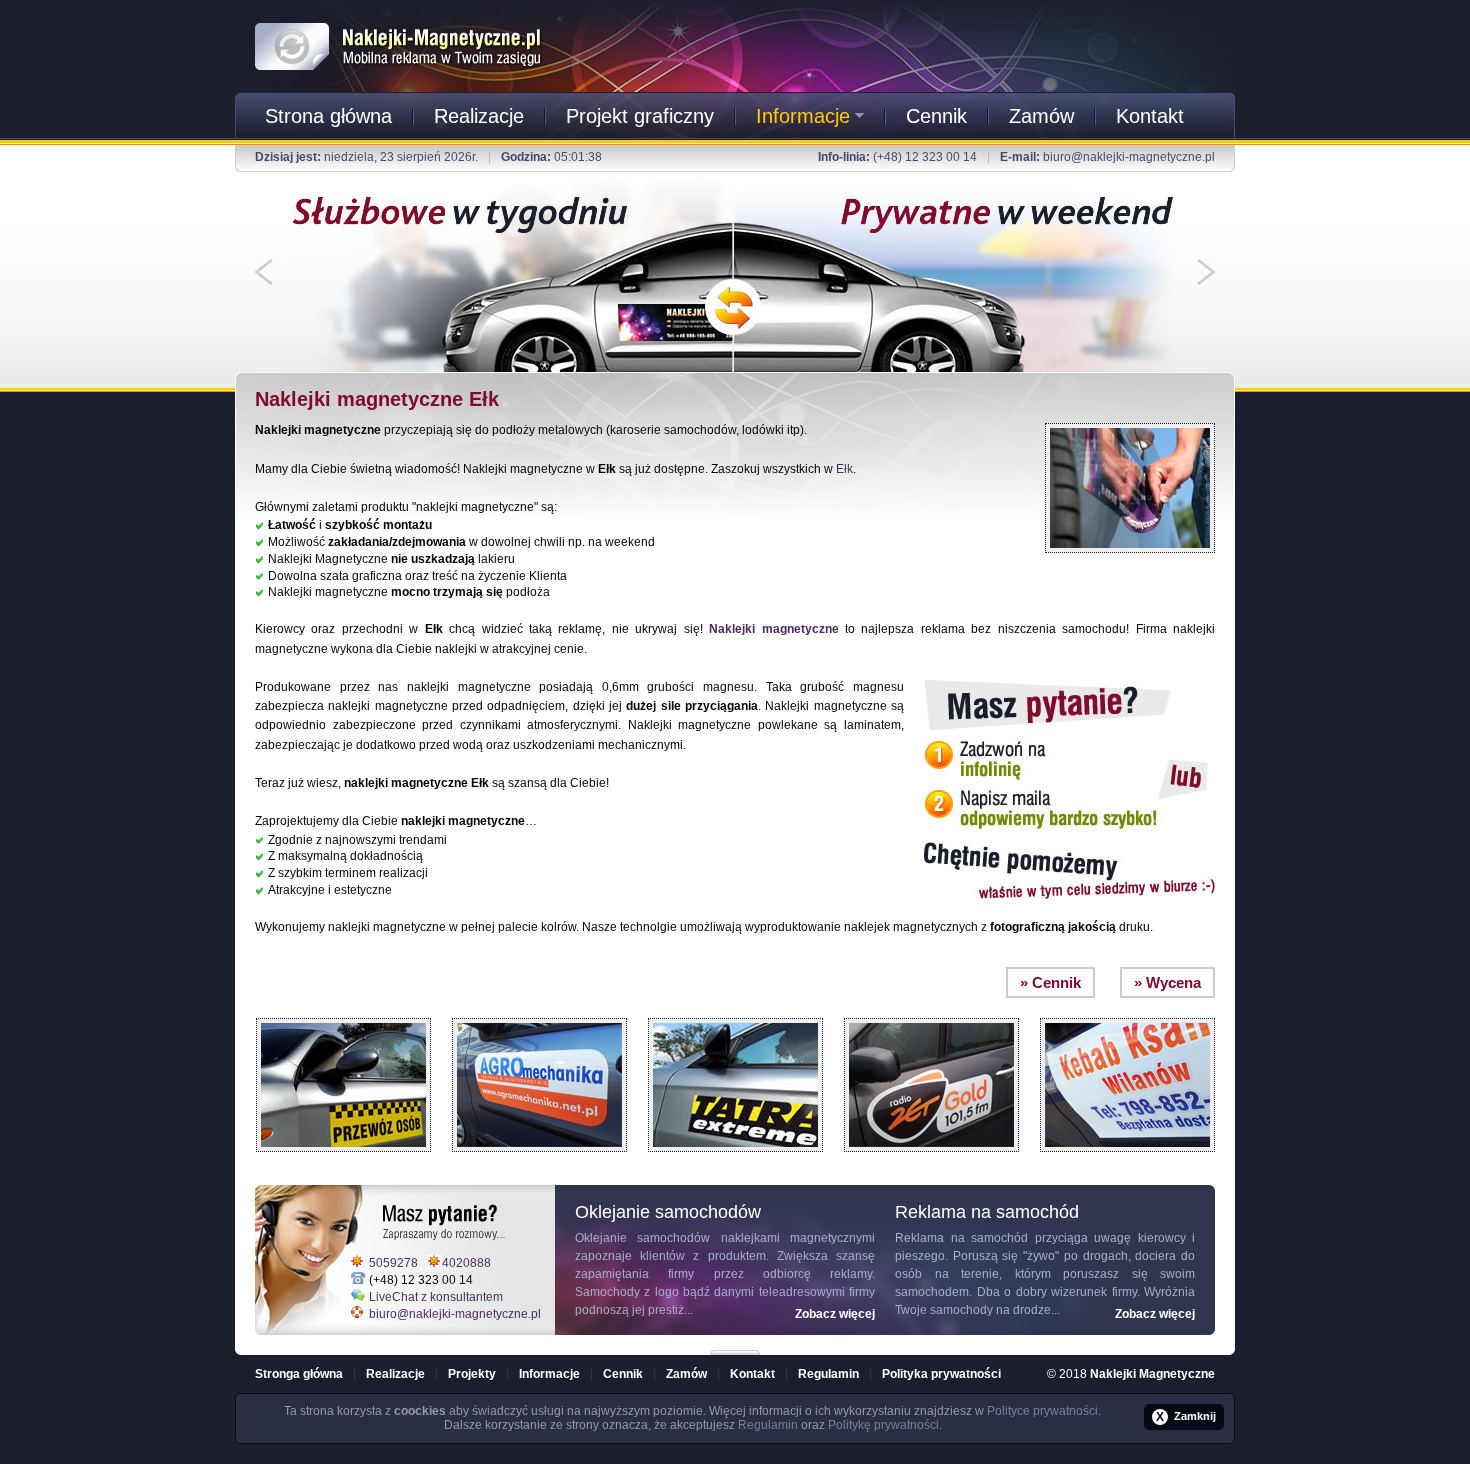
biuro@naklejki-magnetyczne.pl (1129, 157)
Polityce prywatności (1042, 1411)
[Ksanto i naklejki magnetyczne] (1127, 1013)
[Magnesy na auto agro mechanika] (539, 1013)
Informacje (803, 116)
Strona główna (328, 116)
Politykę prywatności (883, 1425)
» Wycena (1167, 982)
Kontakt (1150, 116)
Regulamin (828, 1374)
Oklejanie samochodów (642, 1238)
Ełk (844, 469)
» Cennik (1050, 982)
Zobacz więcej (835, 1314)
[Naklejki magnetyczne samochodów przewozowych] (343, 1013)
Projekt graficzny (640, 116)
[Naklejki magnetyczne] (399, 19)
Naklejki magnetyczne (773, 629)
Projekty (472, 1374)
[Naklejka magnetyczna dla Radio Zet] (931, 1013)
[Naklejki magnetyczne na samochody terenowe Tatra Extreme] (735, 1013)
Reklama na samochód (961, 1238)
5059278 (393, 1263)
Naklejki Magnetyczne (1152, 1374)
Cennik (936, 116)
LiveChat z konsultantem (436, 1297)
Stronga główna (299, 1374)
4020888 (466, 1263)
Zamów (1041, 116)
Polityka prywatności (941, 1374)
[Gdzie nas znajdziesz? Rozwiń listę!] (735, 1346)
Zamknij (1186, 1417)
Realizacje (479, 116)
